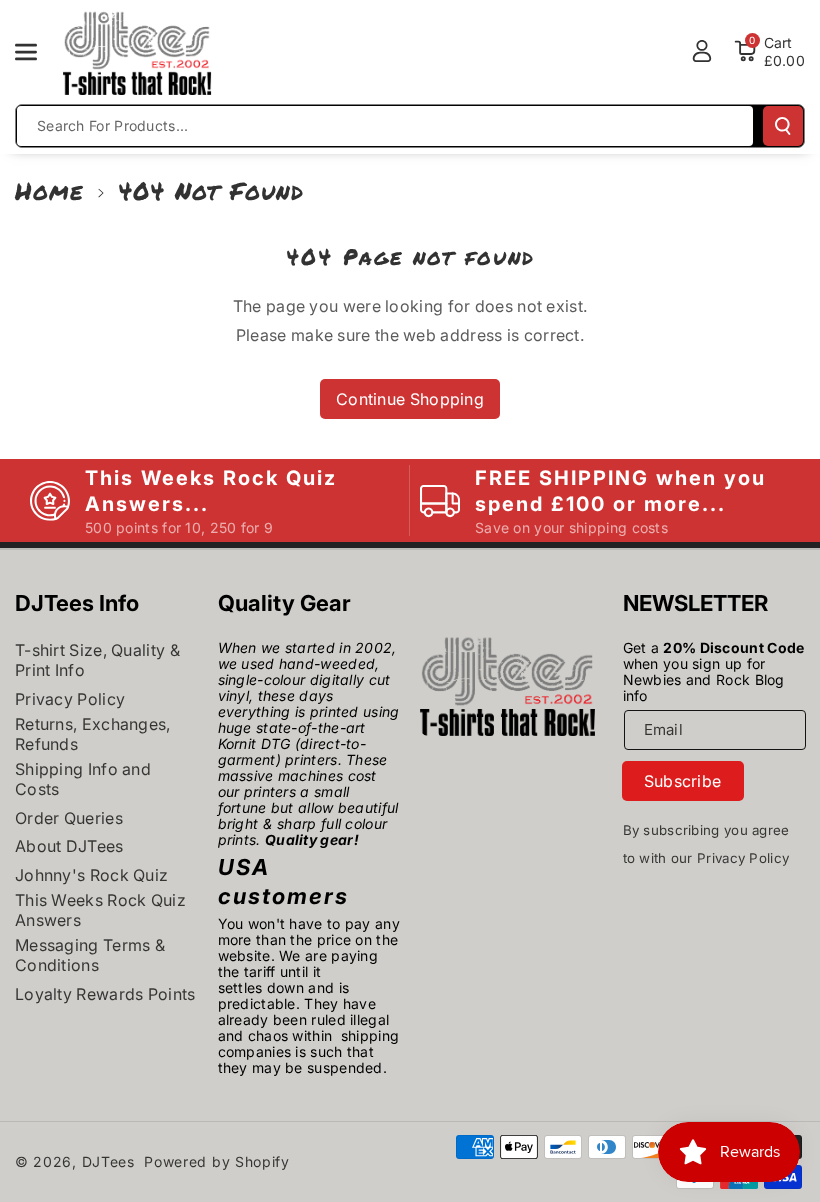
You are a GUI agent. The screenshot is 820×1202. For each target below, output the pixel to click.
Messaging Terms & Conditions (90, 955)
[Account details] (702, 51)
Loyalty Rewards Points (105, 994)
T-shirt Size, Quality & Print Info (97, 660)
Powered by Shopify (217, 1161)
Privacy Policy (70, 699)
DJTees (108, 1161)
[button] (37, 52)
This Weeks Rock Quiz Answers (100, 910)
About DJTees (69, 846)
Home (49, 190)
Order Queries (69, 818)
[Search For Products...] (783, 126)
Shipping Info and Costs (83, 779)
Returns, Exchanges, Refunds (93, 734)
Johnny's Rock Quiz (91, 875)
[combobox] (385, 126)
